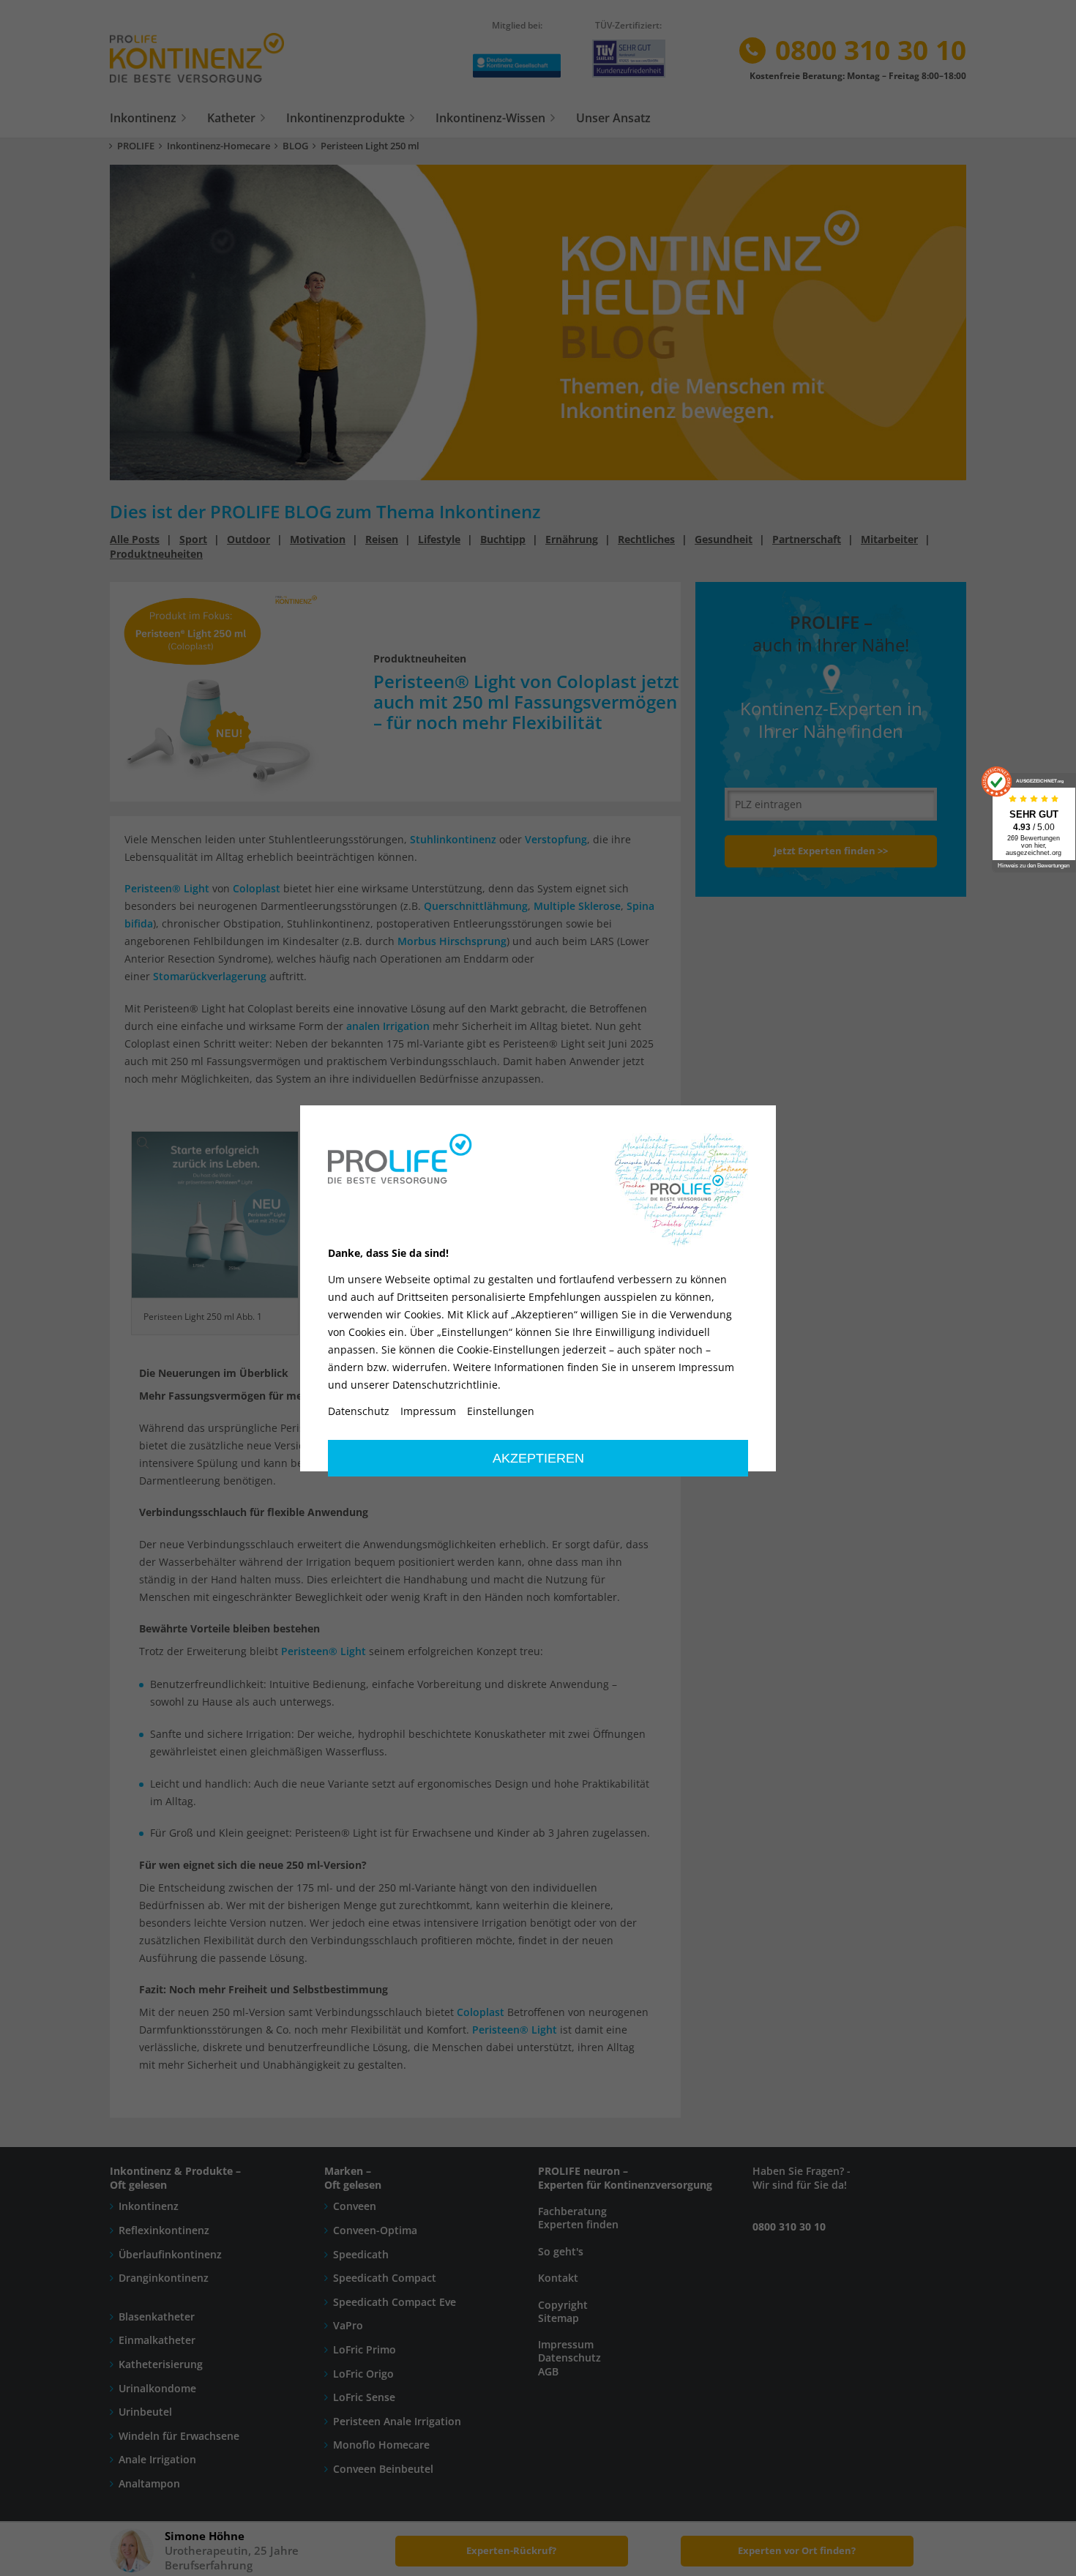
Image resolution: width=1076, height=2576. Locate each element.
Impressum (428, 1411)
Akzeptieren (538, 1458)
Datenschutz (359, 1411)
